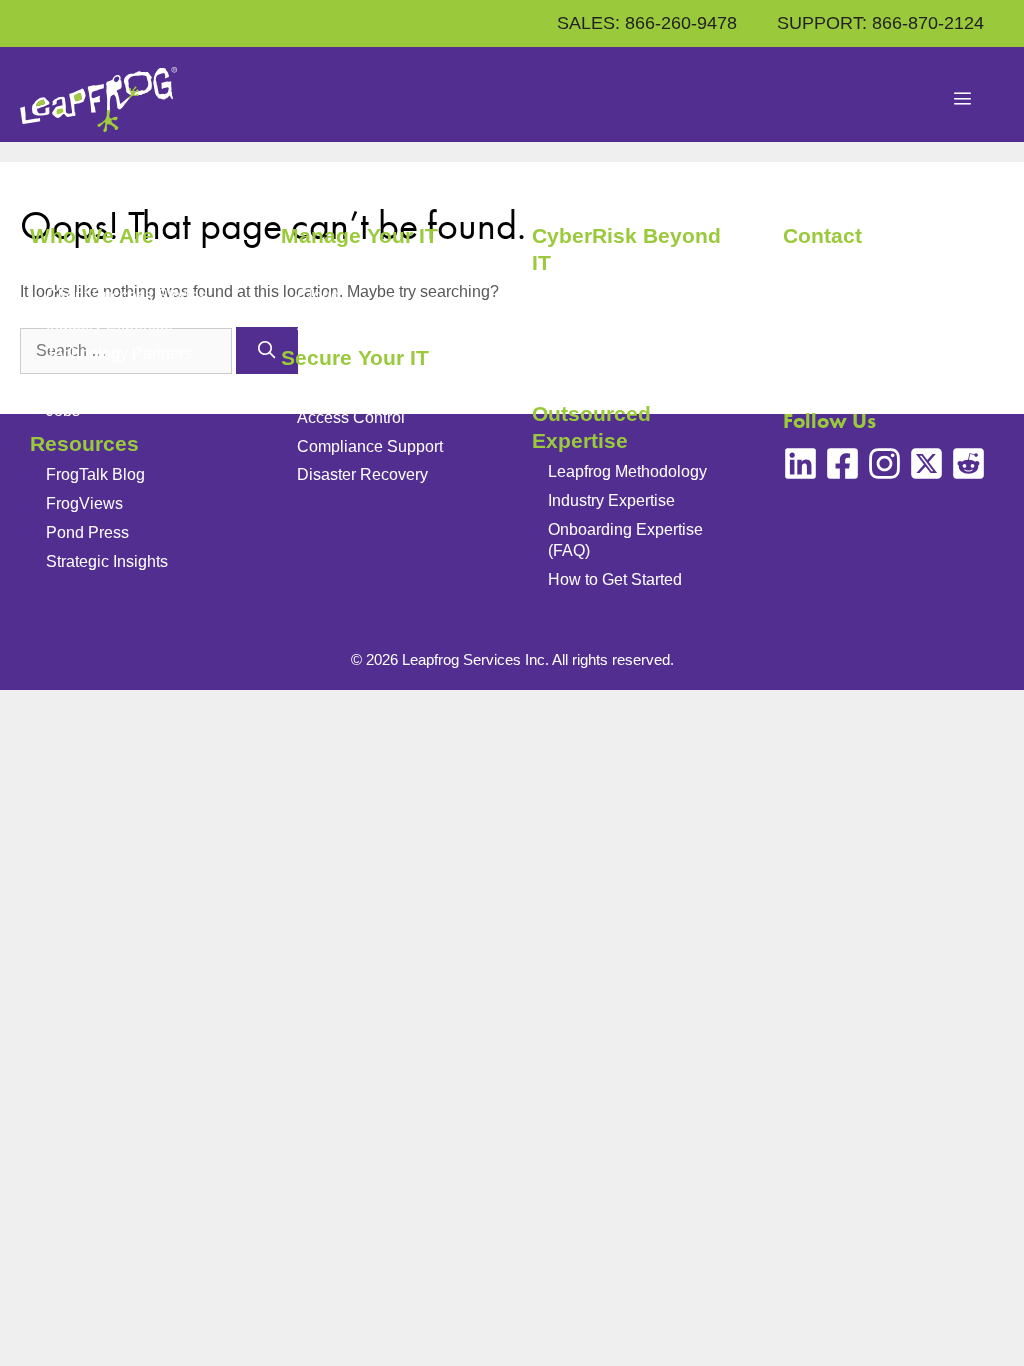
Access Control (351, 417)
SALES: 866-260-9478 (647, 23)
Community (86, 381)
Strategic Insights (107, 561)
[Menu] (963, 100)
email (863, 313)
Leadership (86, 266)
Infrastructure (343, 266)
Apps (315, 324)
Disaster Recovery (362, 474)
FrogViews (84, 503)
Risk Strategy (595, 294)
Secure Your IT (355, 357)
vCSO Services (602, 380)
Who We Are (92, 235)
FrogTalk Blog (95, 474)
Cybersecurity (346, 388)
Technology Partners (119, 353)
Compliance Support (370, 446)
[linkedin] (800, 463)
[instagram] (884, 463)
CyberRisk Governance (631, 322)
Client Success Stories (126, 295)
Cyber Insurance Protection (644, 351)
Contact (822, 235)
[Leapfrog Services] (98, 99)
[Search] (267, 351)
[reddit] (968, 463)
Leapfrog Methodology (627, 471)
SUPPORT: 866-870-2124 (880, 23)
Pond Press (87, 532)
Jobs (63, 410)
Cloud (318, 295)
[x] (926, 463)
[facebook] (842, 463)
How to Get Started (615, 579)
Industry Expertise (109, 324)
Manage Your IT (359, 235)
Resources (84, 443)
